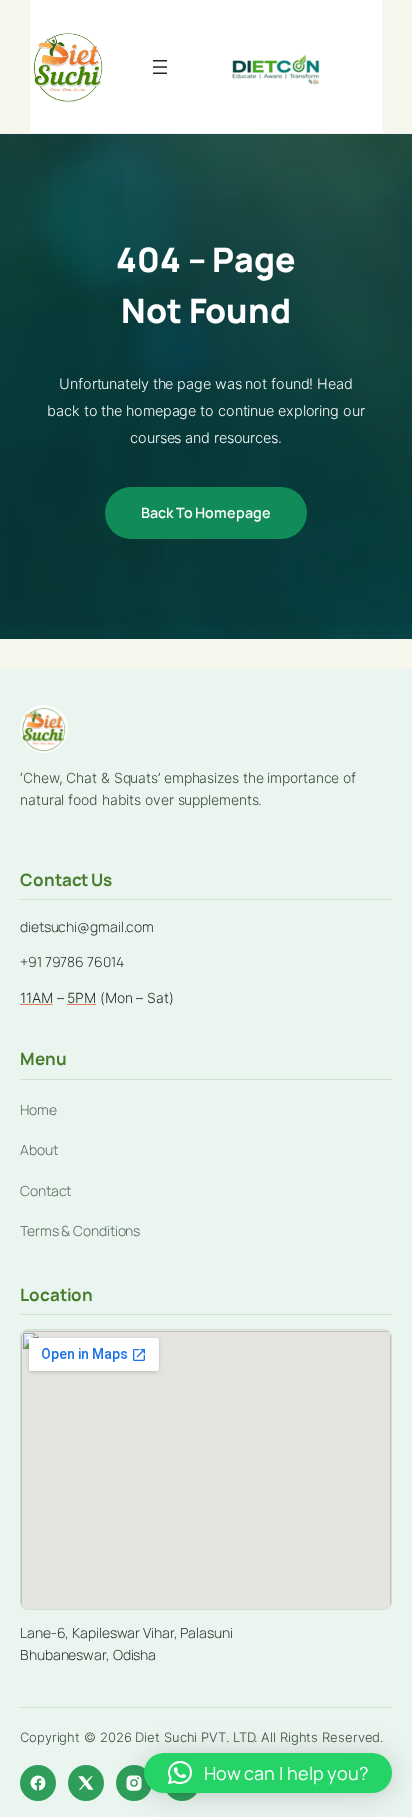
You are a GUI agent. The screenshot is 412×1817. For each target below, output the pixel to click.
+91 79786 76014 (72, 961)
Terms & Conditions (80, 1230)
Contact (45, 1190)
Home (38, 1109)
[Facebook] (38, 1783)
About (39, 1149)
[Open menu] (160, 67)
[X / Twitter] (86, 1783)
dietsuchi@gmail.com (87, 926)
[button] (268, 1773)
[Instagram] (134, 1783)
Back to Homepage (205, 512)
